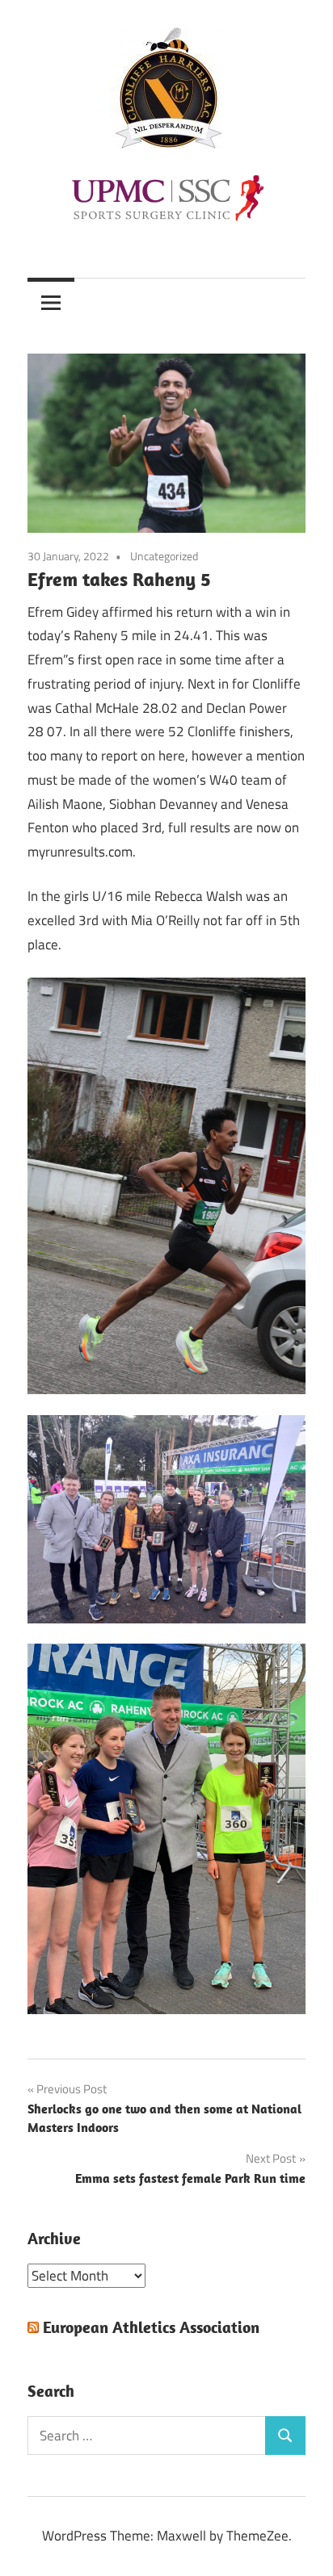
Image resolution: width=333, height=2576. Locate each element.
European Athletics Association (151, 2327)
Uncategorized (164, 556)
